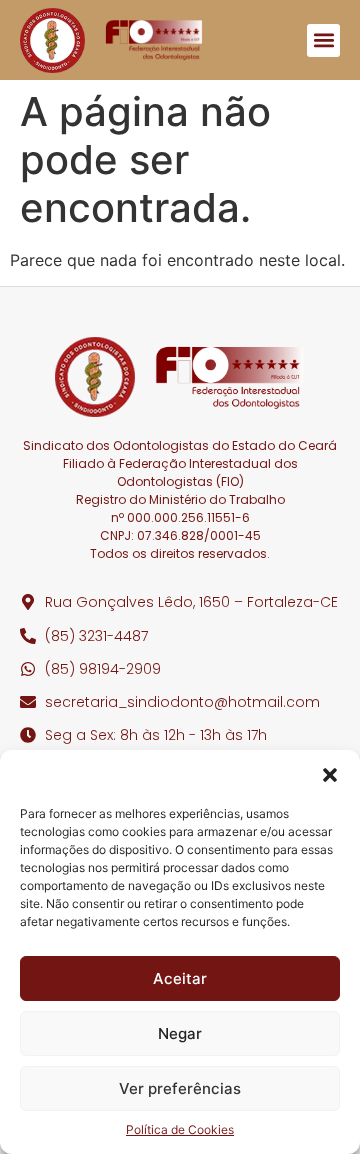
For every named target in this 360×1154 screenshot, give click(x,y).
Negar (180, 1033)
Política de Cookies (180, 1129)
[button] (330, 775)
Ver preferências (180, 1088)
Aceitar (180, 978)
